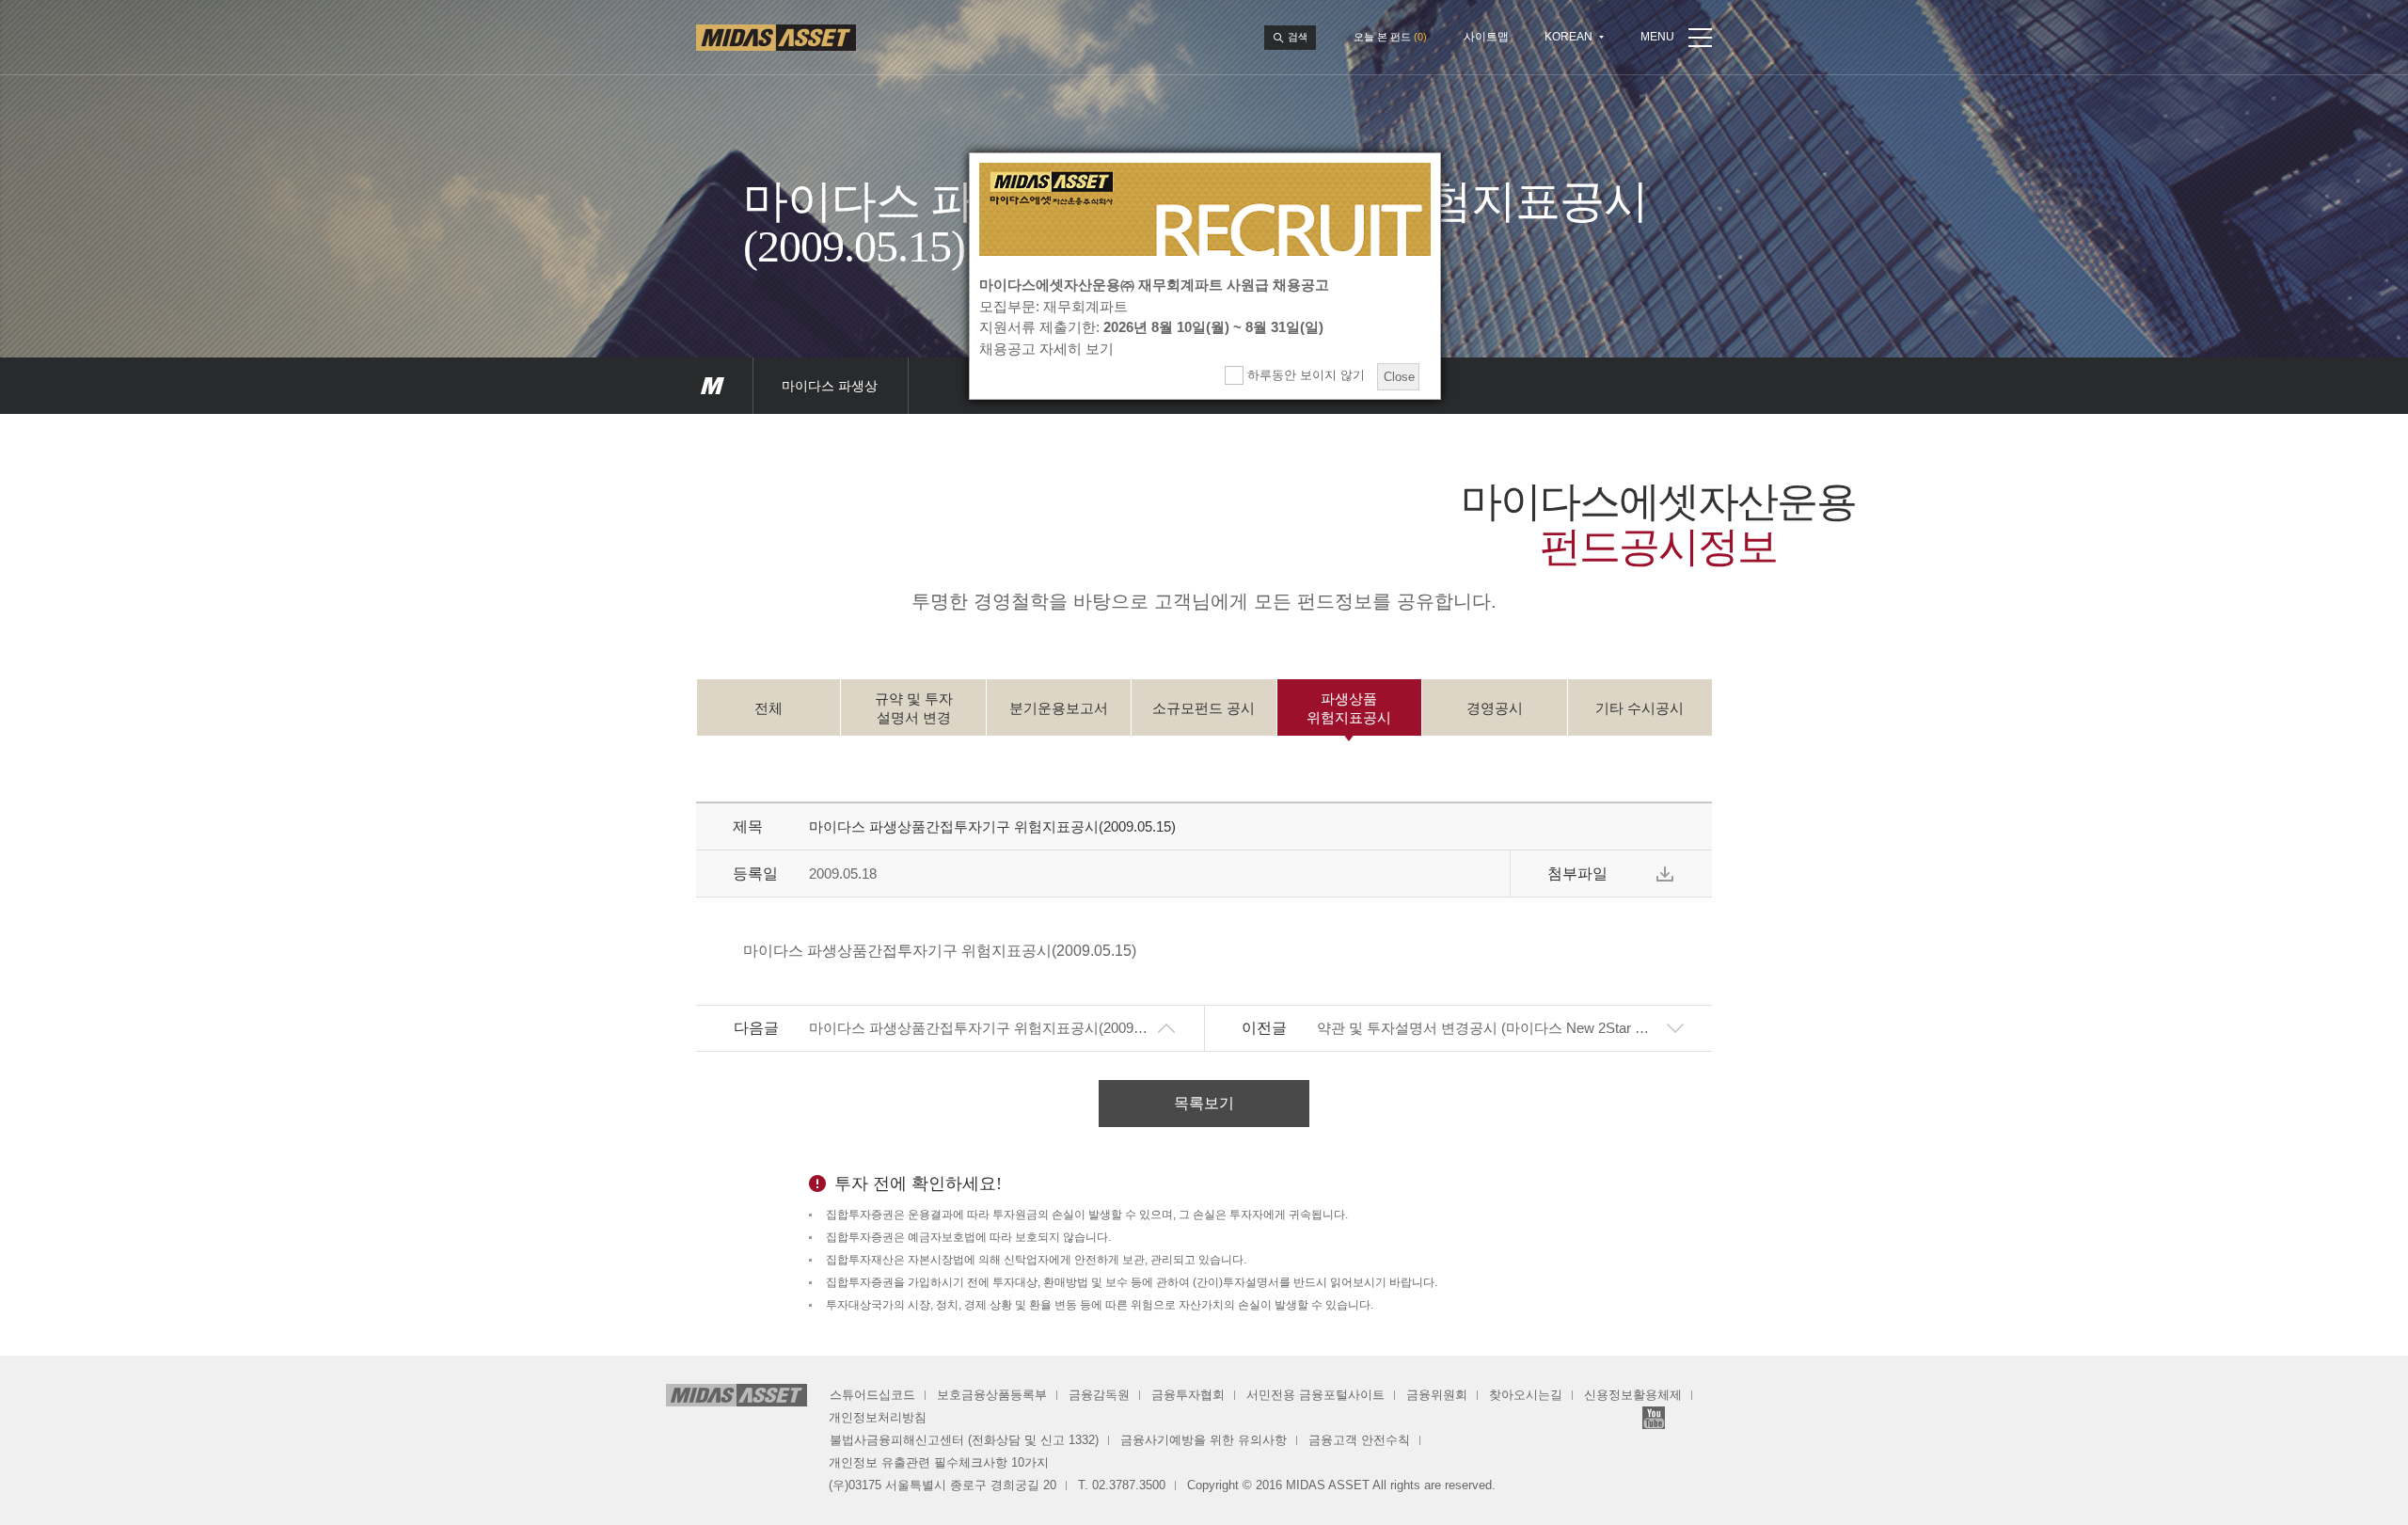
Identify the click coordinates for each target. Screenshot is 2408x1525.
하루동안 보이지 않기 (1304, 375)
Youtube (1654, 1418)
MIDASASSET (713, 386)
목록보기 (1204, 1103)
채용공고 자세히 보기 (1046, 349)
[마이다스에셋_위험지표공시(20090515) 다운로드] (1665, 874)
